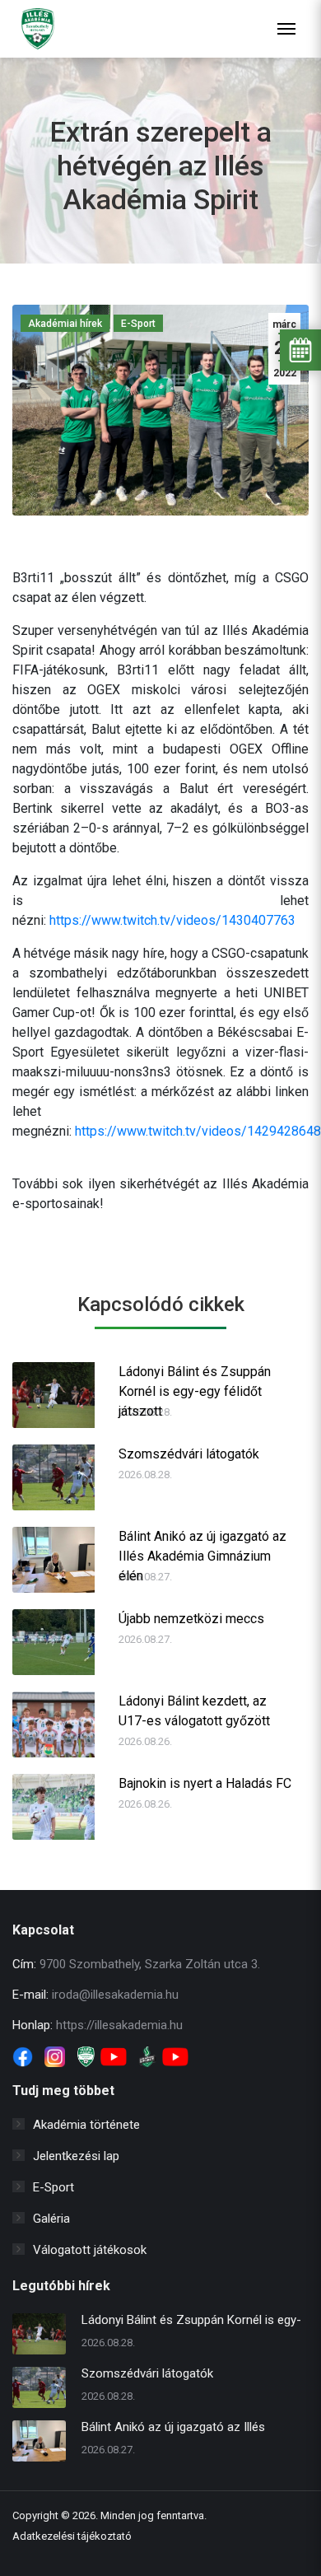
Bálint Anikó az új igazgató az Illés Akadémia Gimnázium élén (202, 1547)
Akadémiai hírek (65, 324)
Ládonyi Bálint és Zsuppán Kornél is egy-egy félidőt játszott (195, 1383)
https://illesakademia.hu (119, 2025)
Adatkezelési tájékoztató (72, 2536)
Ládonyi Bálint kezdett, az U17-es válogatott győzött (194, 1711)
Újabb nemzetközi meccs (191, 1619)
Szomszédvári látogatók (189, 1454)
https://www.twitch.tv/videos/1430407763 (172, 920)
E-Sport (138, 324)
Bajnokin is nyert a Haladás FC (205, 1783)
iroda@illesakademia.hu (115, 1995)
